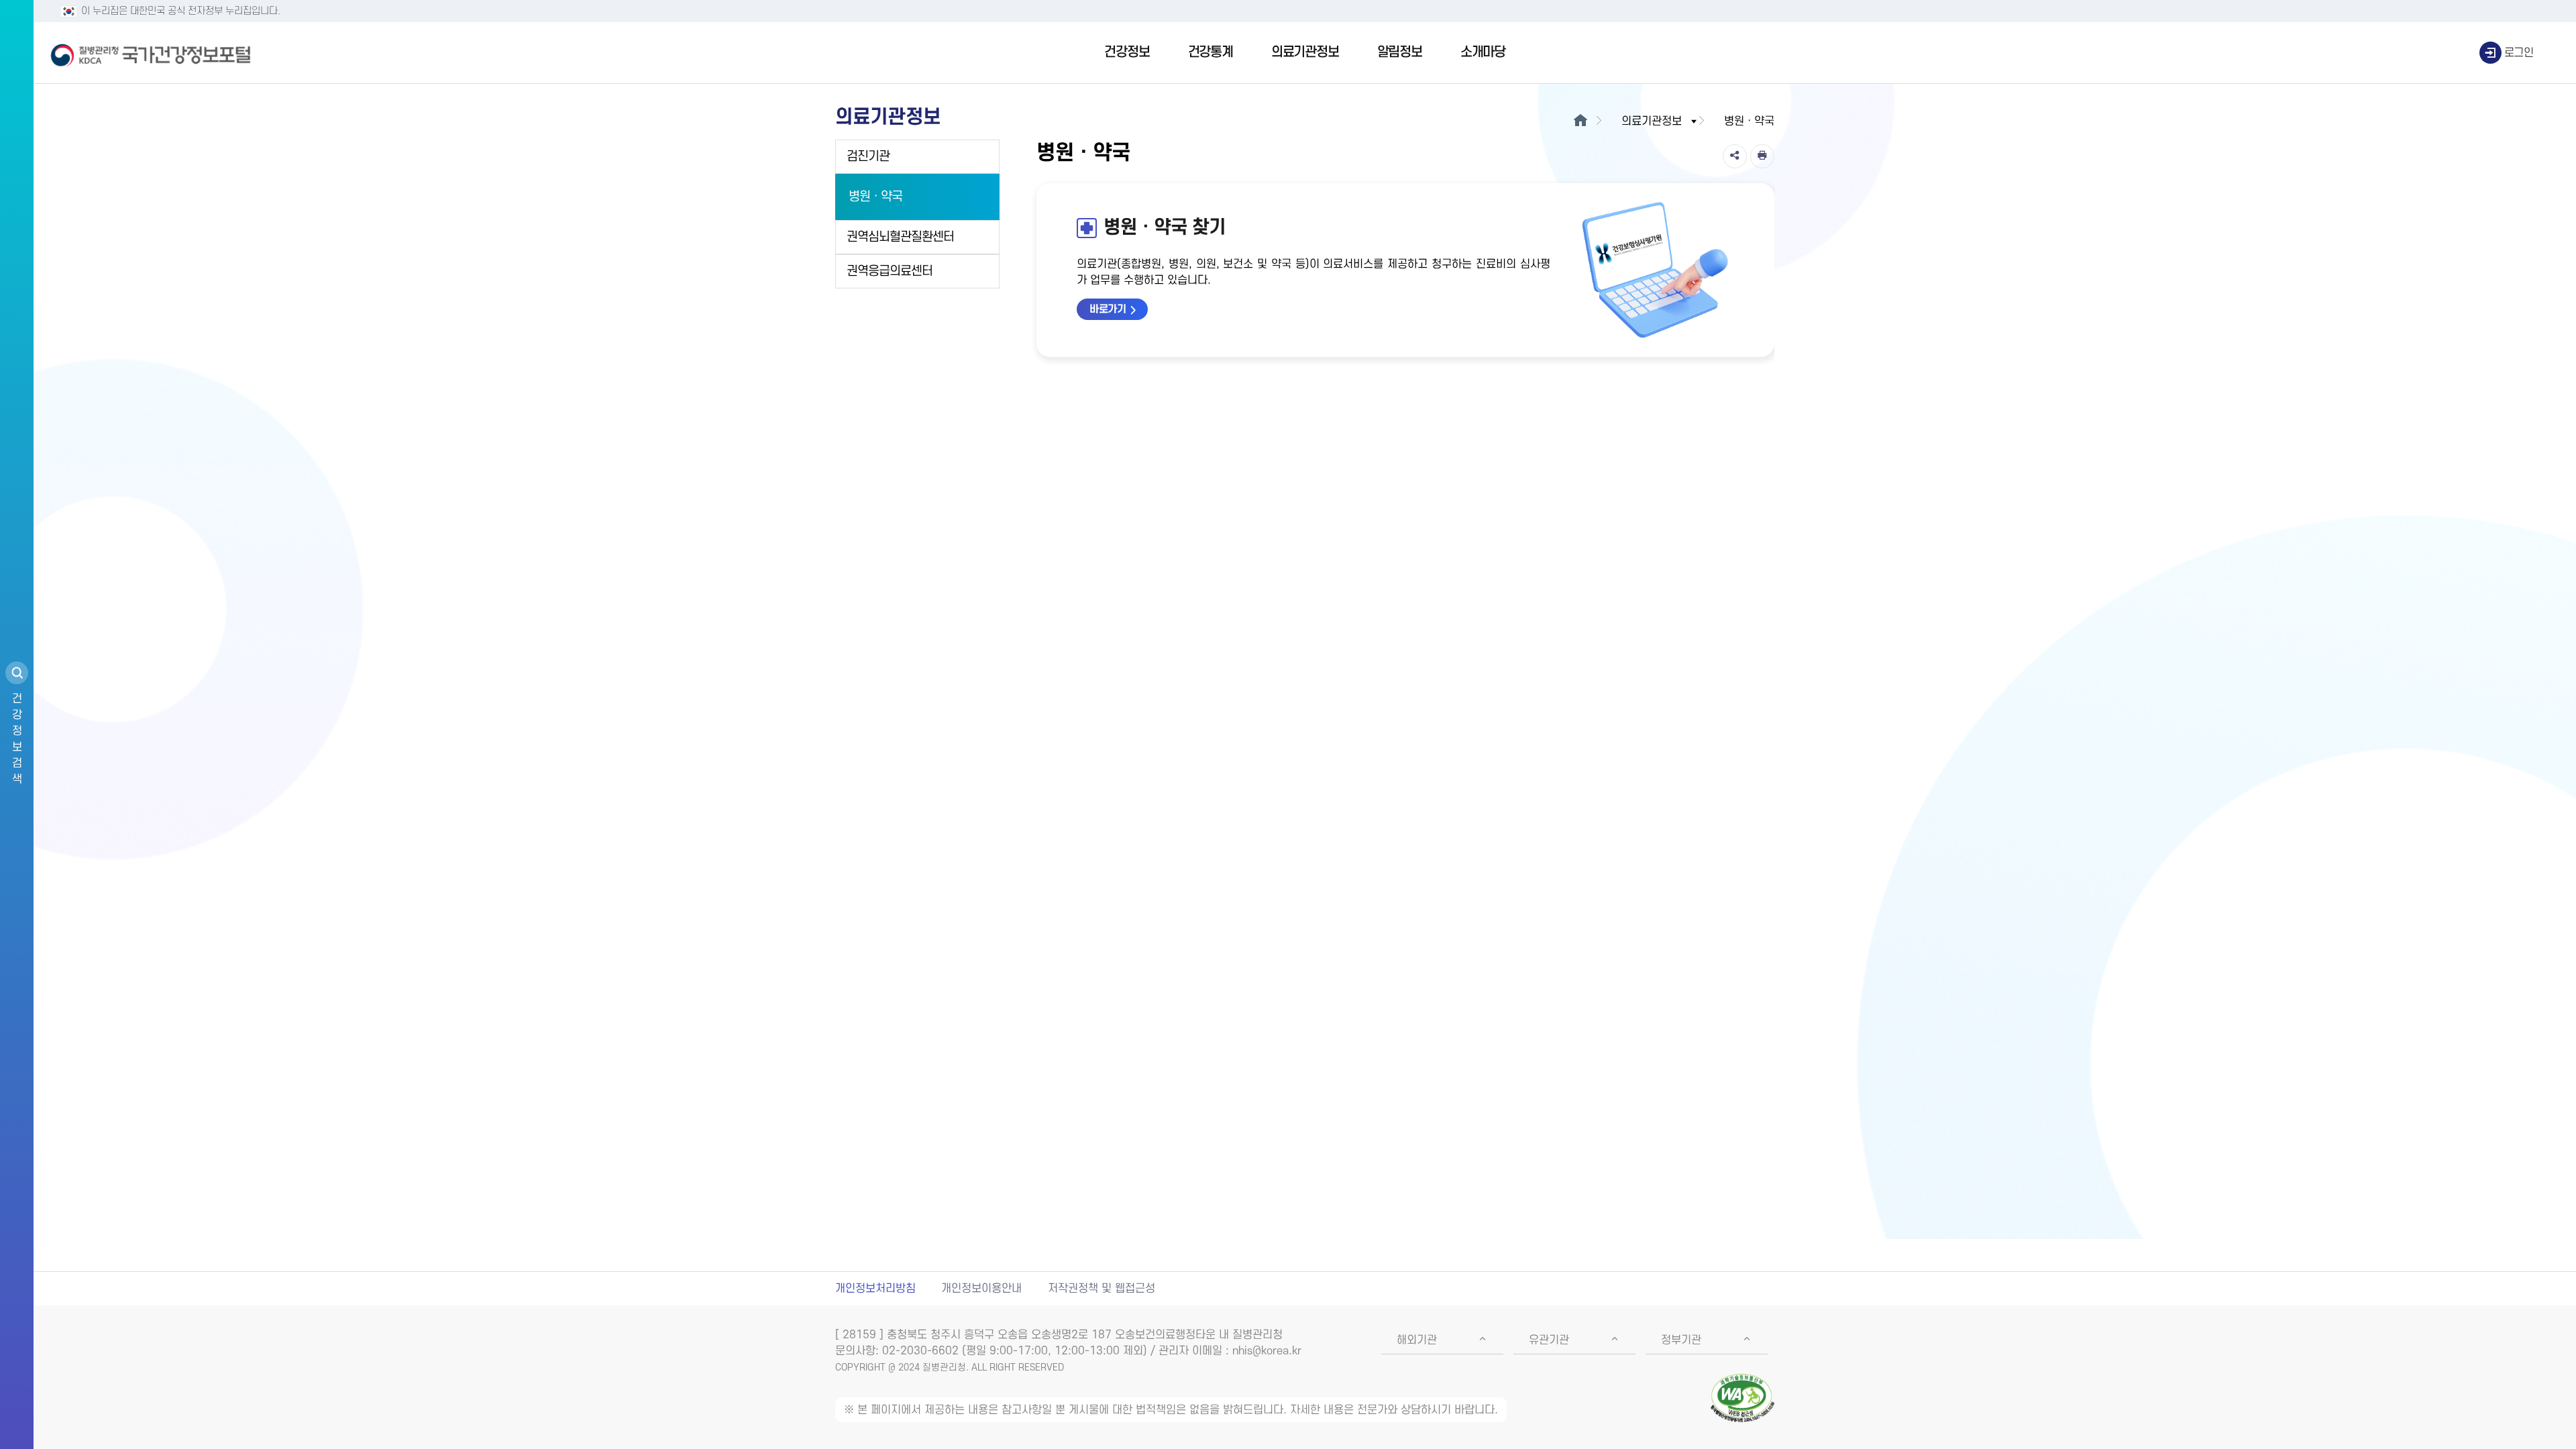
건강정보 (1127, 52)
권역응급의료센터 (890, 271)
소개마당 (1483, 52)
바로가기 (1108, 309)
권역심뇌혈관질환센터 (900, 237)
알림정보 (1400, 52)
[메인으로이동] (1580, 121)
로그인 (2519, 53)
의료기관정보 (1305, 52)
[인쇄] (1762, 156)
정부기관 (1681, 1340)
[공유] (1735, 156)
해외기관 (1417, 1340)
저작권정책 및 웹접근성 (1102, 1289)
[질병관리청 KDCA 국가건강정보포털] (151, 53)
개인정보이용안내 (981, 1289)
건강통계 (1211, 52)
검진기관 (868, 157)
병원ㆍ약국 (875, 197)
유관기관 (1549, 1340)
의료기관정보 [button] (1652, 121)
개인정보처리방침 (875, 1289)
